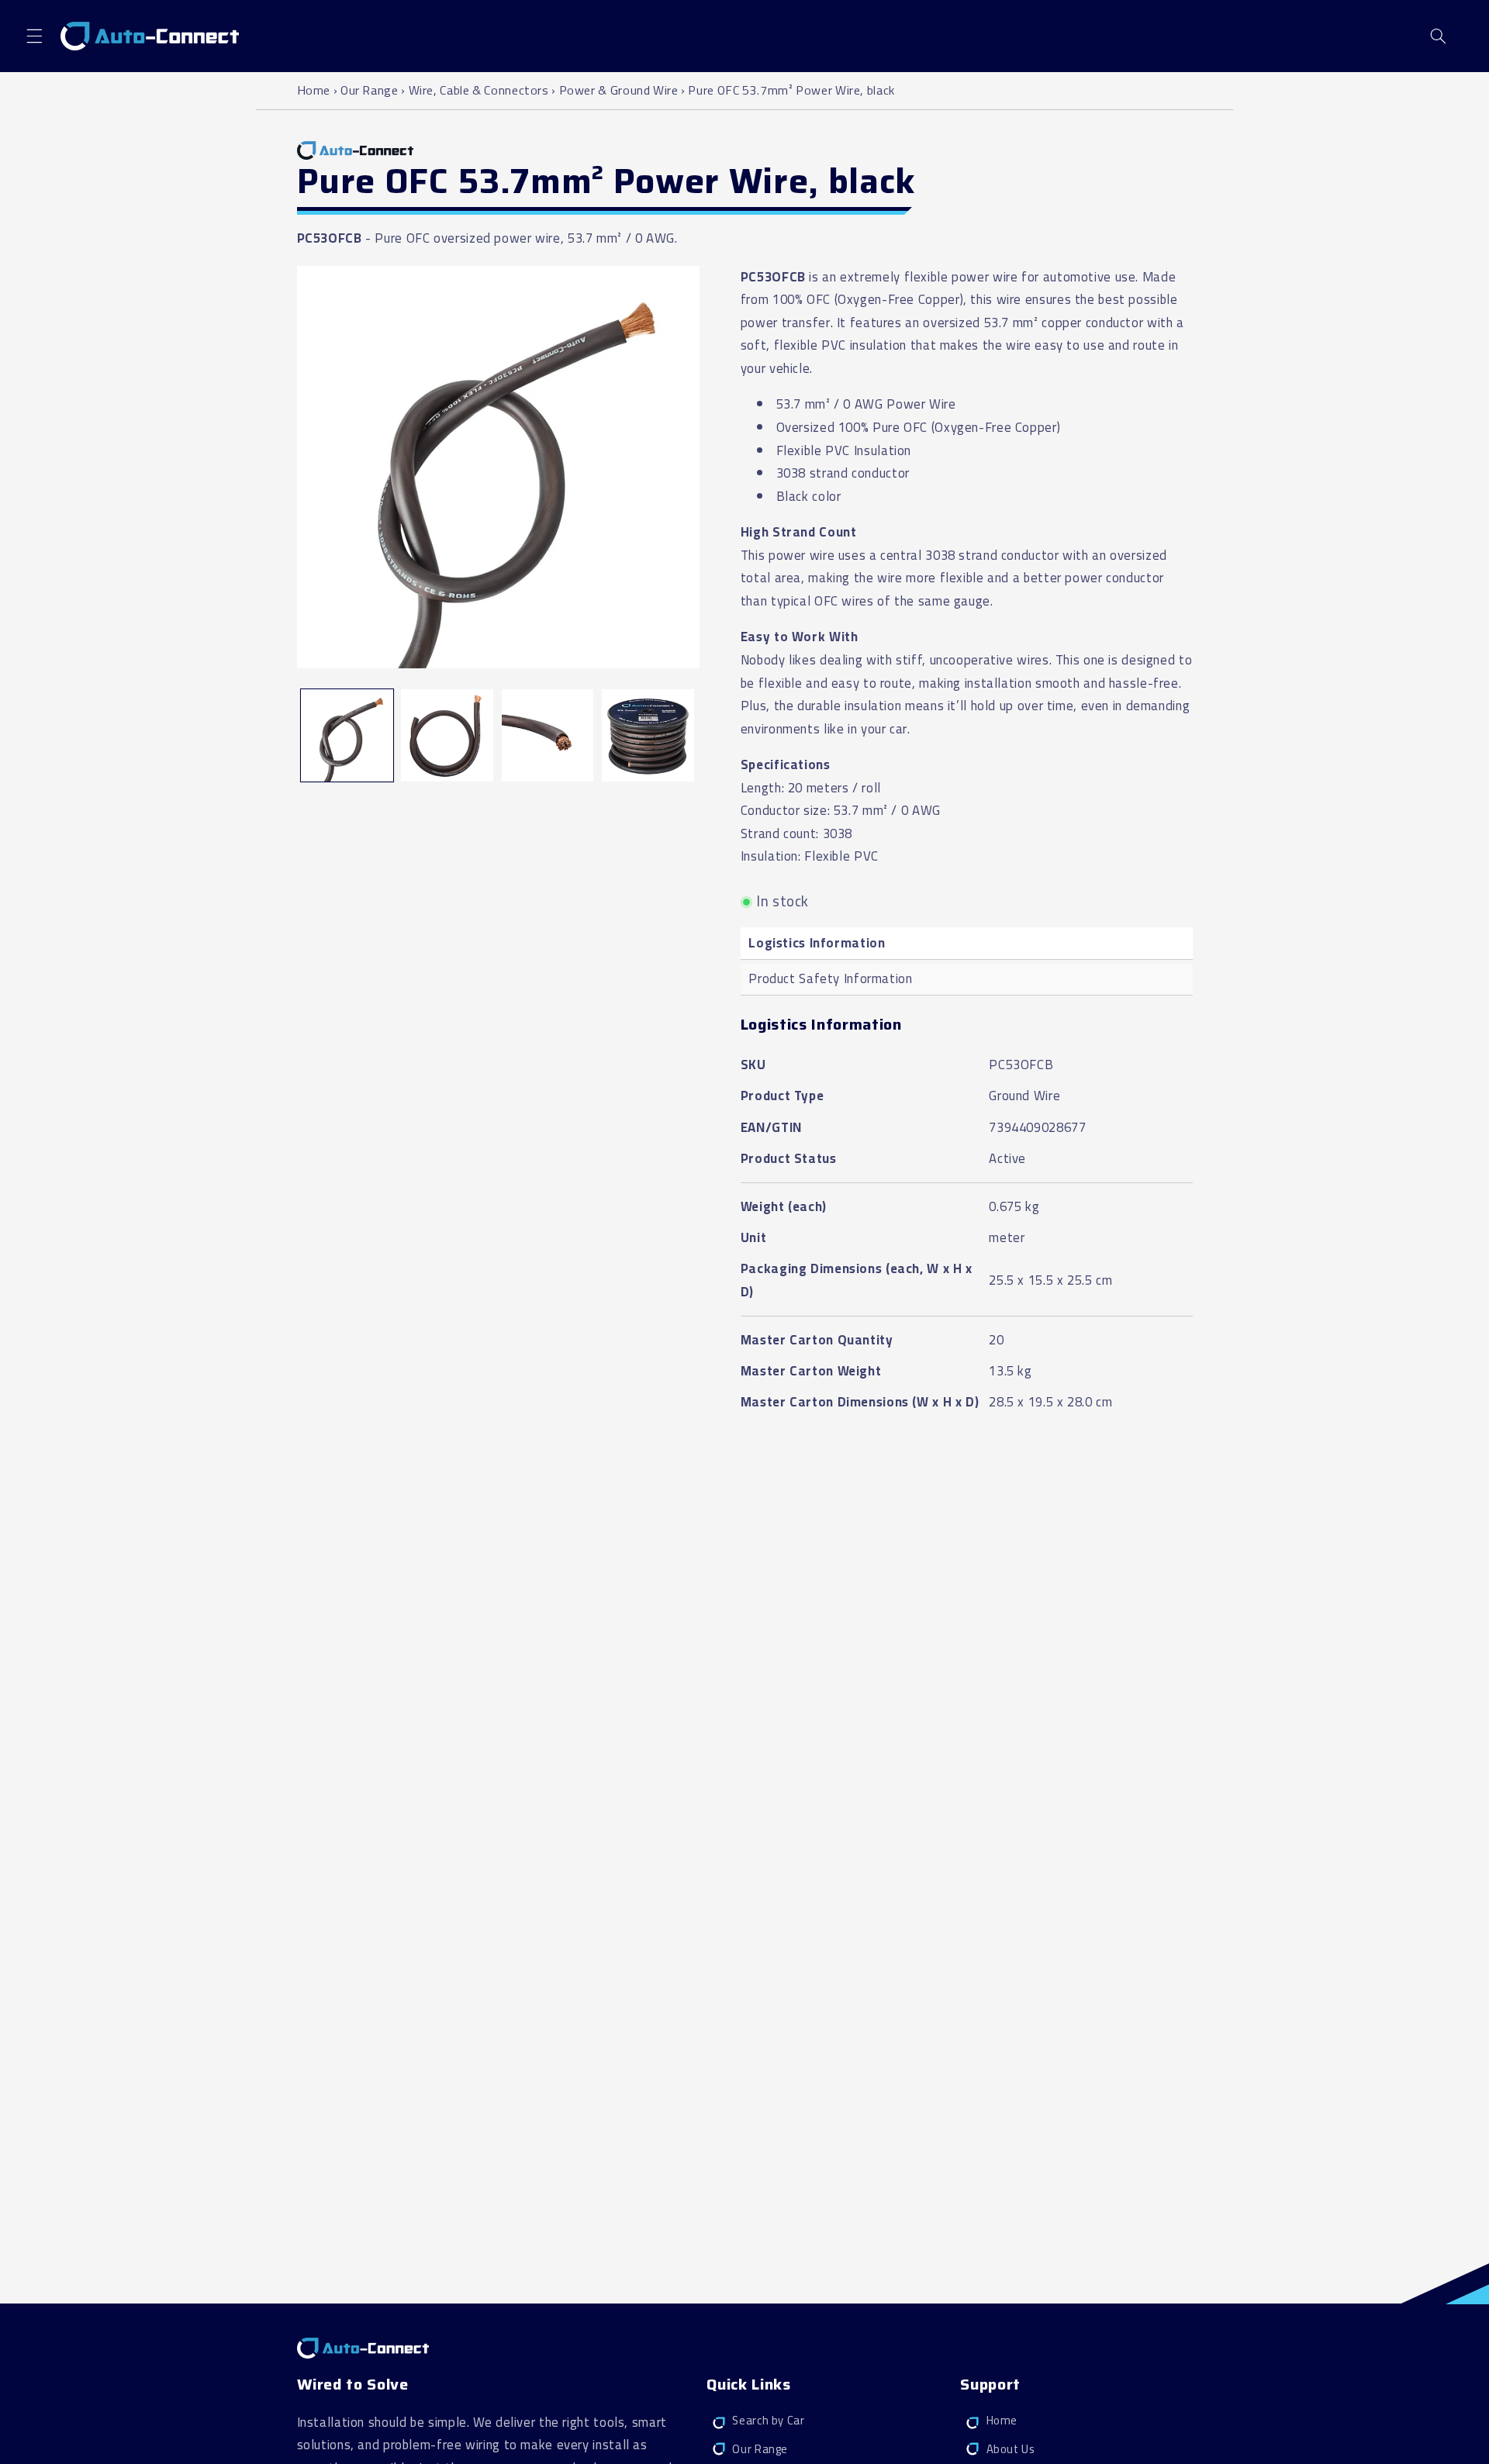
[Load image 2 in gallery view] (447, 735)
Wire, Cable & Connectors (479, 90)
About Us (1011, 2449)
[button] (34, 36)
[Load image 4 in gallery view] (648, 735)
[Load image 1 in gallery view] (347, 735)
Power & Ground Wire (619, 90)
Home (315, 90)
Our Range (370, 90)
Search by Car (768, 2421)
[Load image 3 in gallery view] (548, 735)
